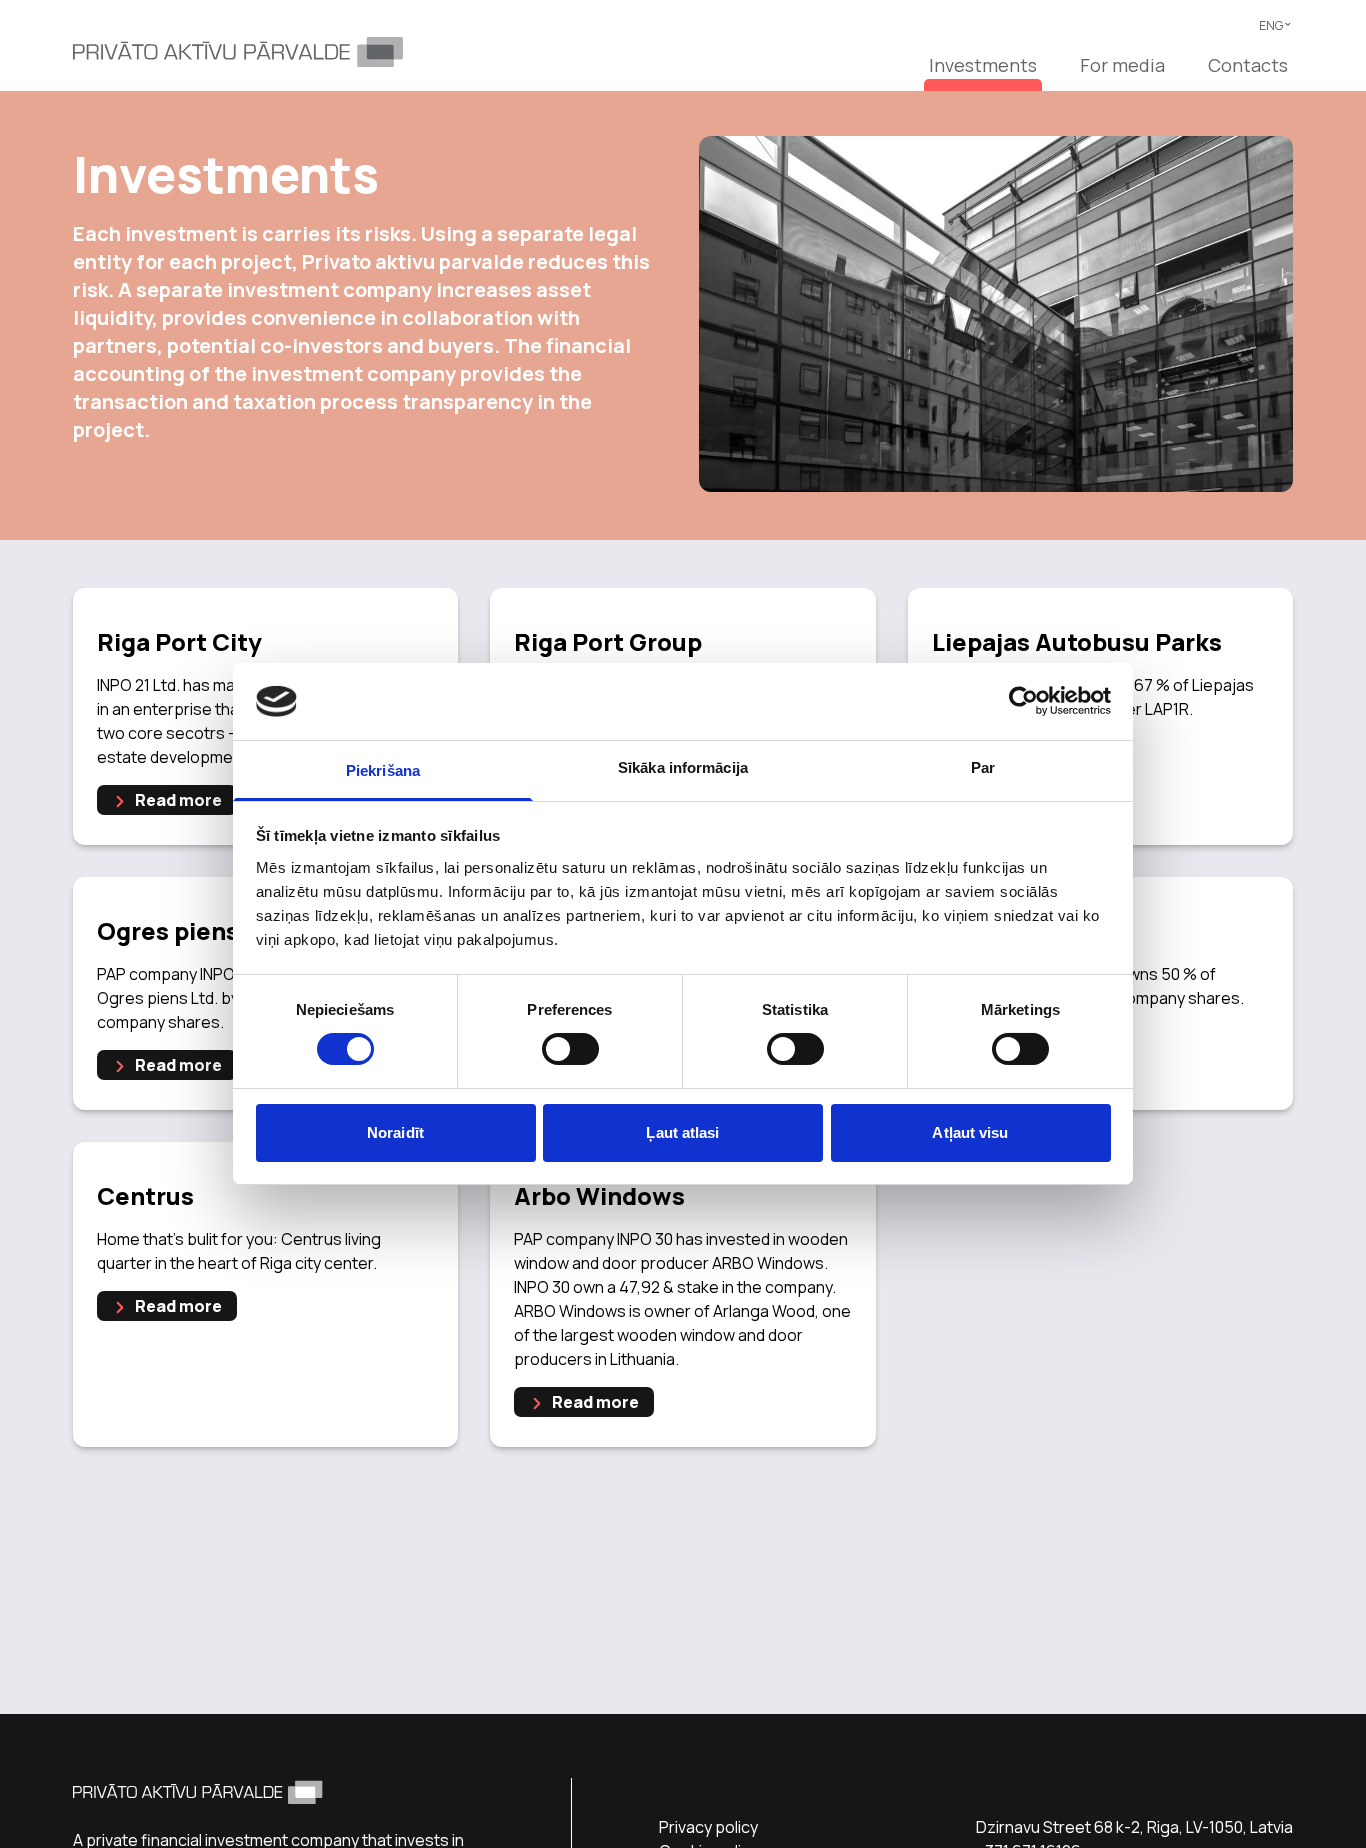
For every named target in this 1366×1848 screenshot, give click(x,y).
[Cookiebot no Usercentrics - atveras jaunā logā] (1023, 701)
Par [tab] (983, 767)
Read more (177, 800)
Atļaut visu (970, 1132)
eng (1276, 25)
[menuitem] (983, 71)
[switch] (570, 1049)
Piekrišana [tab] (383, 770)
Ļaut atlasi (682, 1132)
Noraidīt (395, 1132)
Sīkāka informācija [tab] (683, 767)
